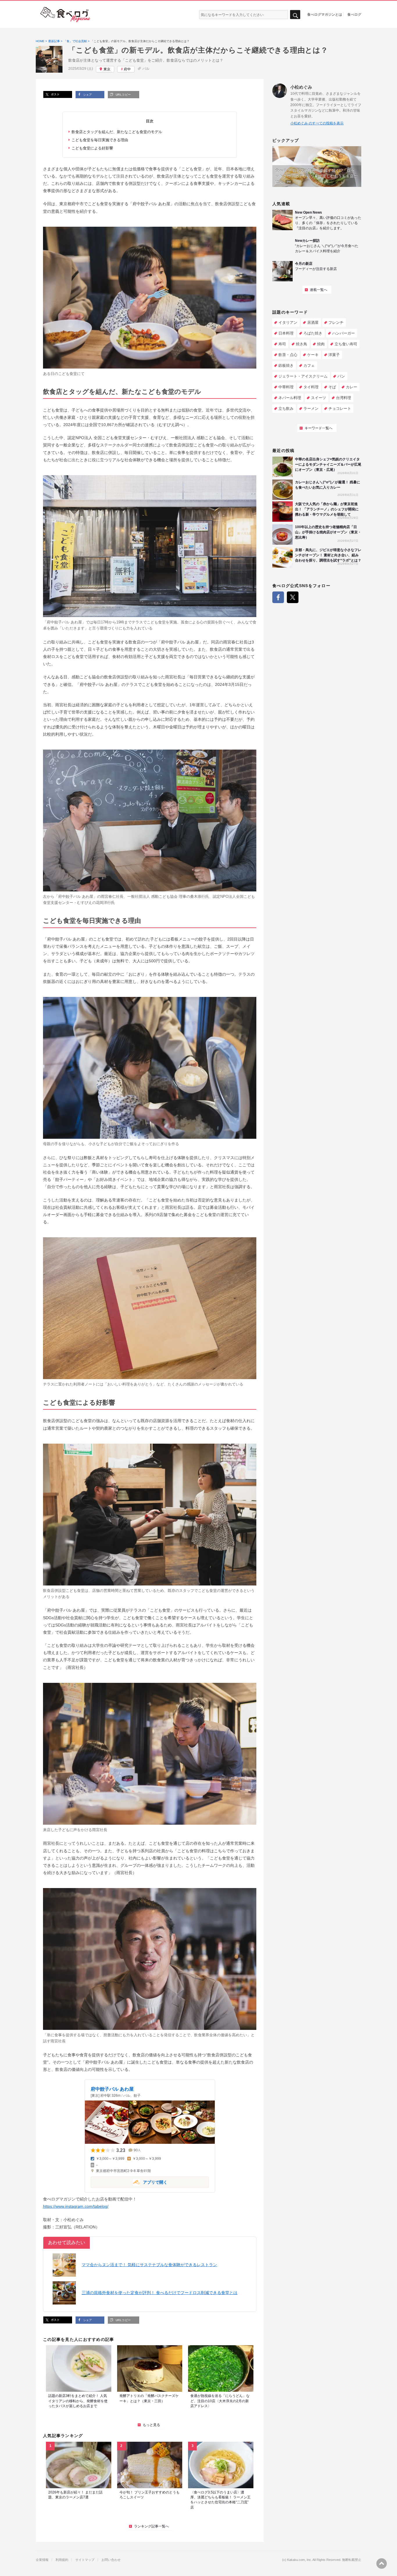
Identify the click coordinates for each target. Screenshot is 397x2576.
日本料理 (286, 333)
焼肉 (321, 344)
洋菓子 (334, 355)
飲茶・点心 (288, 355)
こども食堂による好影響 (92, 148)
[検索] (295, 15)
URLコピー (123, 95)
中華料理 (286, 387)
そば (332, 387)
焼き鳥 (302, 344)
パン (341, 376)
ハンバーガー (344, 333)
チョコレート (340, 409)
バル (146, 69)
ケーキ (313, 355)
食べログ (354, 14)
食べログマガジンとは (325, 14)
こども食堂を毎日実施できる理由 (100, 140)
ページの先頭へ (382, 2564)
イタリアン (288, 322)
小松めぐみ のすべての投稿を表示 (317, 123)
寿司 (282, 344)
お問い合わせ (111, 2560)
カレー (352, 387)
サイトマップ (85, 2560)
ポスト (55, 94)
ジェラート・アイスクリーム (303, 376)
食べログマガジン (65, 15)
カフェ (309, 365)
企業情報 (42, 2560)
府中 (127, 69)
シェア (87, 95)
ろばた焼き (313, 333)
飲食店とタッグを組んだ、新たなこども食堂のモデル (117, 132)
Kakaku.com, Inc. (299, 2560)
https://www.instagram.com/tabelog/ (76, 2206)
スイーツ (319, 398)
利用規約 (62, 2560)
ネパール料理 (290, 398)
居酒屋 (313, 322)
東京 (107, 69)
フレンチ (336, 322)
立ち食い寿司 (346, 344)
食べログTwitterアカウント (293, 597)
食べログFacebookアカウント (278, 597)
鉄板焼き (286, 365)
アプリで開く (129, 2182)
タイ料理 (311, 387)
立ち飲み (286, 409)
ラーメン (311, 409)
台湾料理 (344, 398)
